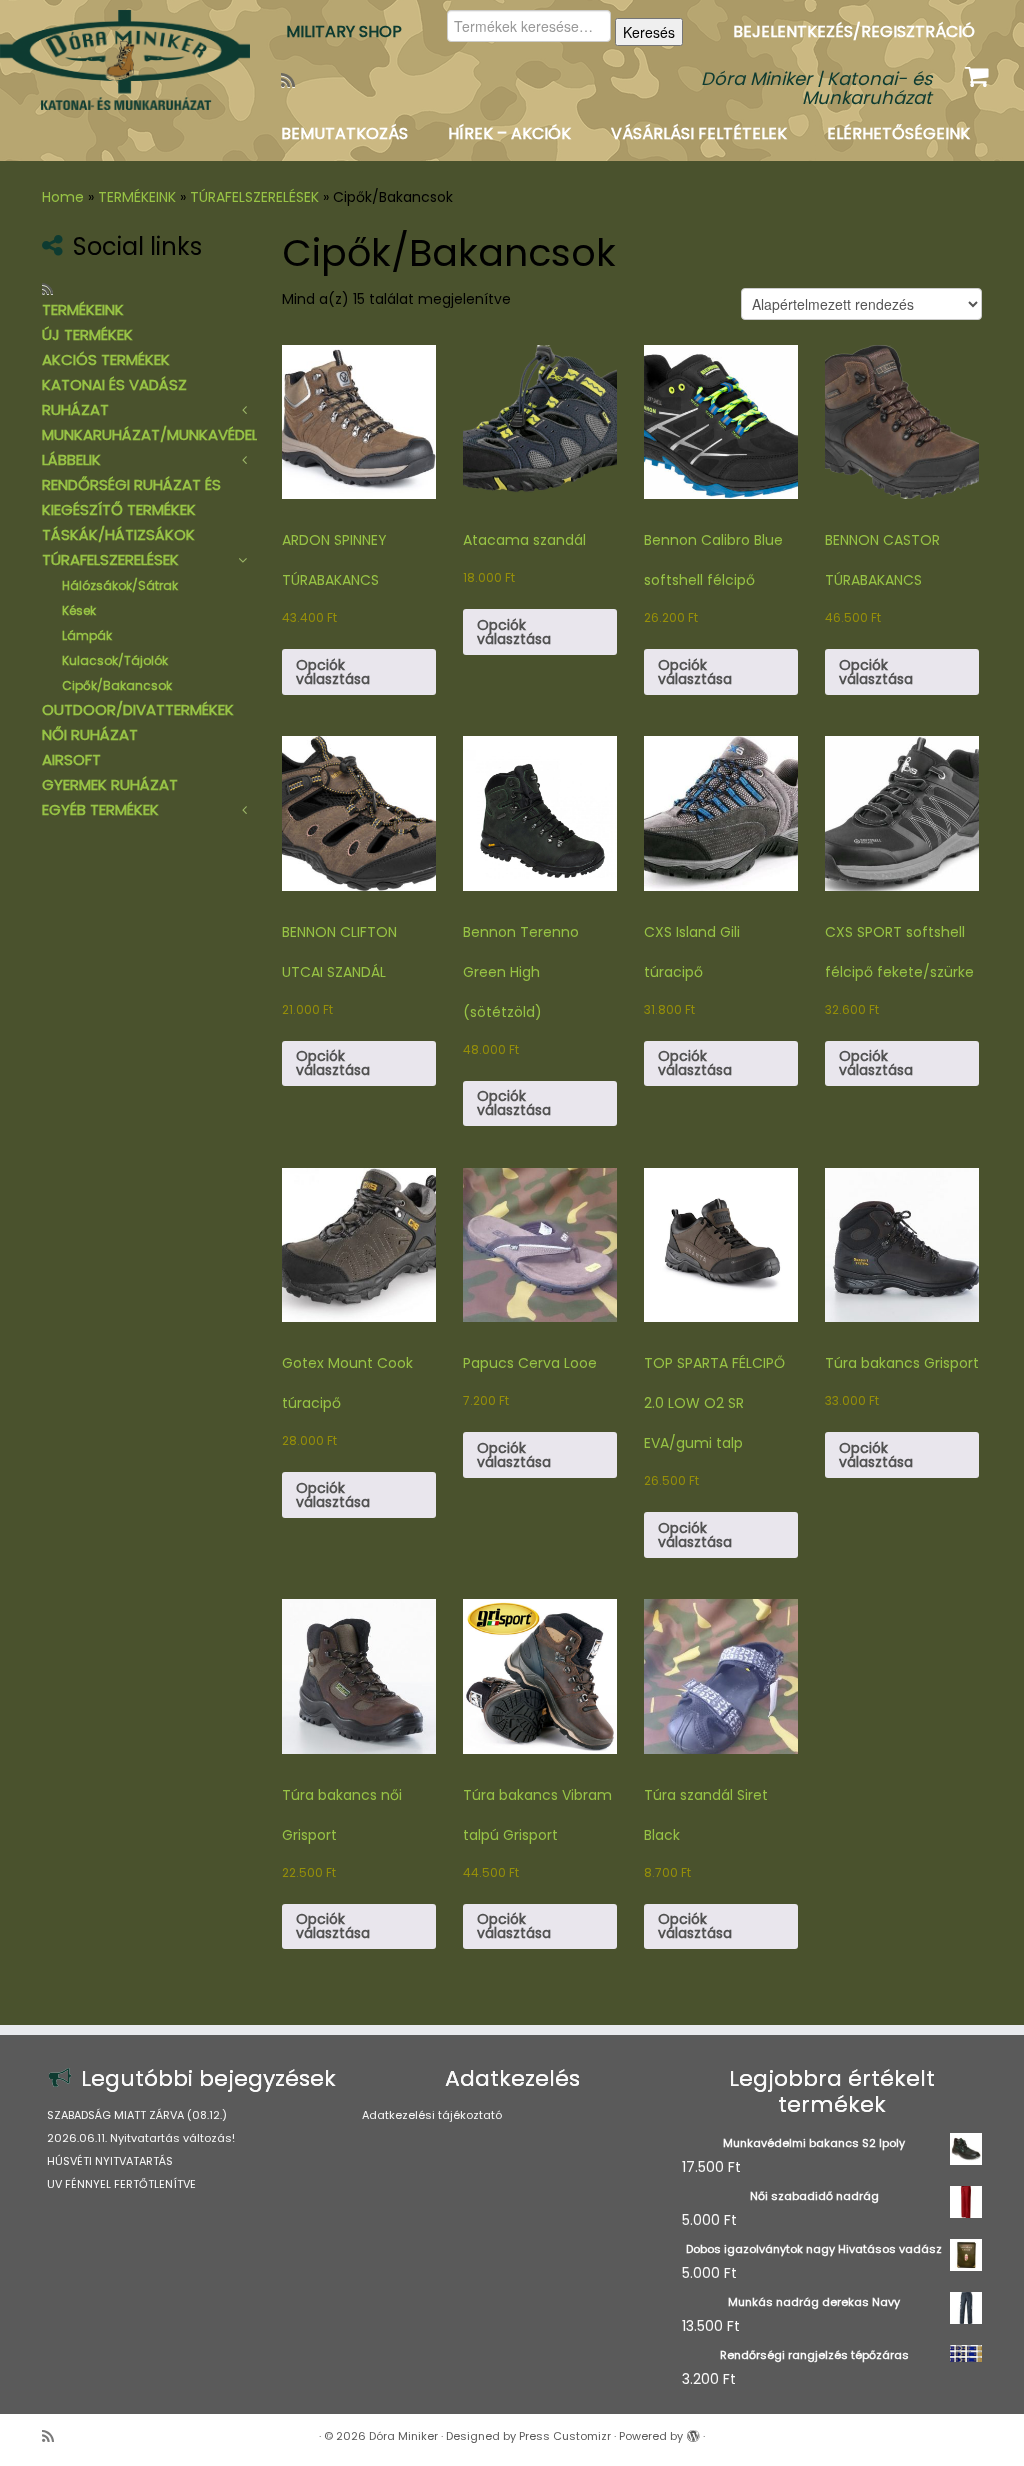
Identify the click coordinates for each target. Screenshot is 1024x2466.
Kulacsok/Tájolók (115, 660)
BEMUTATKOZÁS (344, 133)
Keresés (649, 32)
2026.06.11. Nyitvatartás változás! (141, 2138)
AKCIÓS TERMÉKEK (106, 359)
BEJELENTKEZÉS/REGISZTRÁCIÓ (854, 31)
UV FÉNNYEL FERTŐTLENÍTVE (121, 2184)
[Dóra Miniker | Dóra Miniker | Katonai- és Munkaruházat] (120, 60)
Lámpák (87, 635)
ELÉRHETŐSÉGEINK (898, 133)
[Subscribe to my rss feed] (294, 80)
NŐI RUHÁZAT (90, 734)
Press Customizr (565, 2436)
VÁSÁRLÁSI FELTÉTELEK (699, 133)
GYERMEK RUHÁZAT (110, 784)
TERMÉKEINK (137, 197)
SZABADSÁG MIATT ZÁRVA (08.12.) (137, 2115)
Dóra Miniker (403, 2436)
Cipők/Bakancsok (117, 685)
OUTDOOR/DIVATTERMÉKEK (138, 709)
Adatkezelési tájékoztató (432, 2115)
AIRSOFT (71, 759)
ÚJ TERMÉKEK (87, 334)
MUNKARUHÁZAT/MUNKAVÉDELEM (159, 434)
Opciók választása (333, 672)
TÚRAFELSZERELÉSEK (254, 197)
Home (63, 197)
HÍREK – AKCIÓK (509, 133)
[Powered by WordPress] (693, 2432)
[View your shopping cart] (979, 72)
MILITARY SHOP (344, 31)
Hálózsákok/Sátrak (120, 585)
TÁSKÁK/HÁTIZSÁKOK (118, 534)
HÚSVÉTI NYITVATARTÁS (110, 2161)
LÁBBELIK (71, 459)
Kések (79, 610)
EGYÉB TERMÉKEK (100, 809)
